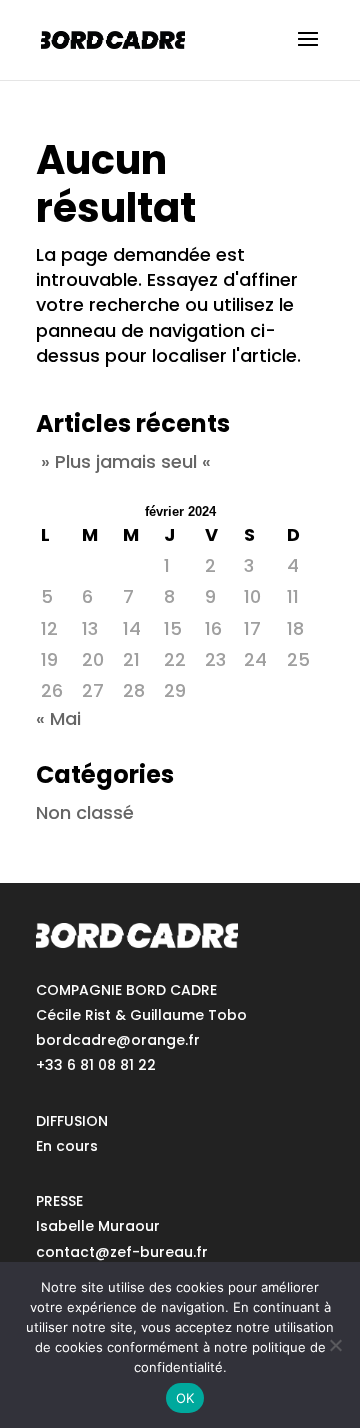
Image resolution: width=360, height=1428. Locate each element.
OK (185, 1398)
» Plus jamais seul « (126, 461)
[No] (335, 1345)
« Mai (58, 718)
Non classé (85, 812)
